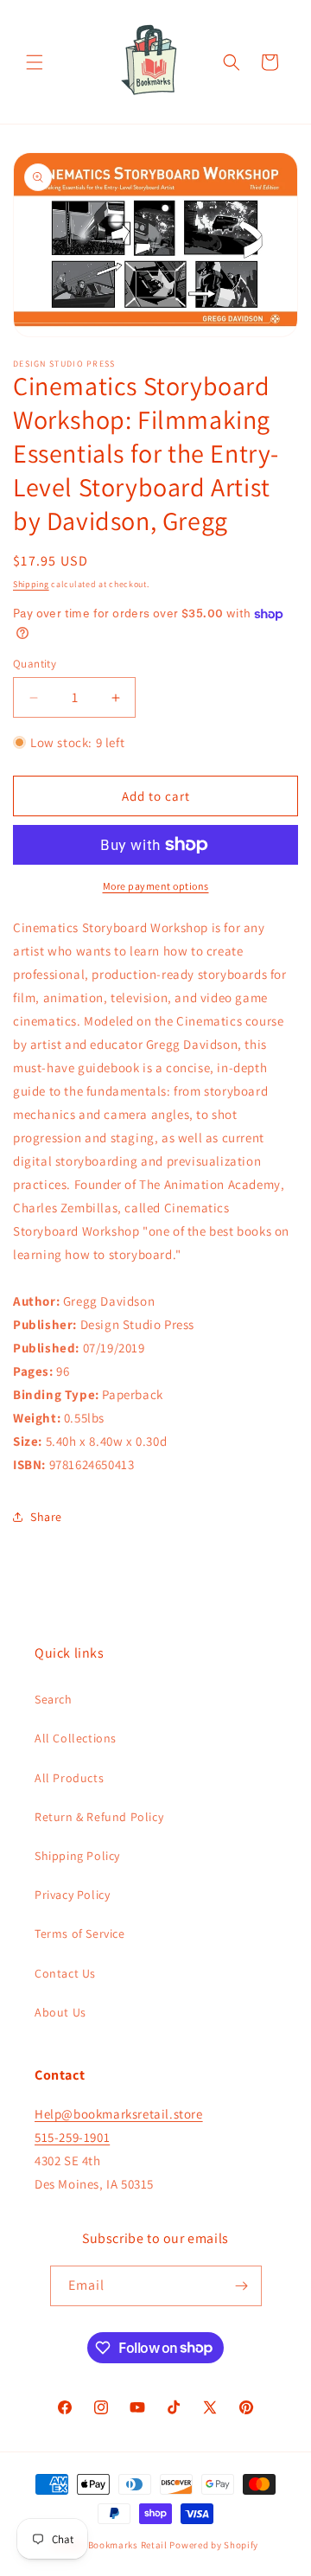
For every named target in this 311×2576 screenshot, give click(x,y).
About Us (60, 2012)
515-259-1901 (72, 2137)
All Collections (76, 1738)
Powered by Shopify (214, 2545)
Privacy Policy (72, 1895)
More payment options (156, 886)
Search (54, 1699)
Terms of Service (80, 1934)
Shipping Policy (77, 1856)
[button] (35, 62)
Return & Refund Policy (99, 1817)
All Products (69, 1778)
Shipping (31, 584)
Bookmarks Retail (128, 2545)
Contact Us (65, 1973)
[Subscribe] (242, 2286)
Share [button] (46, 1517)
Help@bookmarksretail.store (119, 2114)
